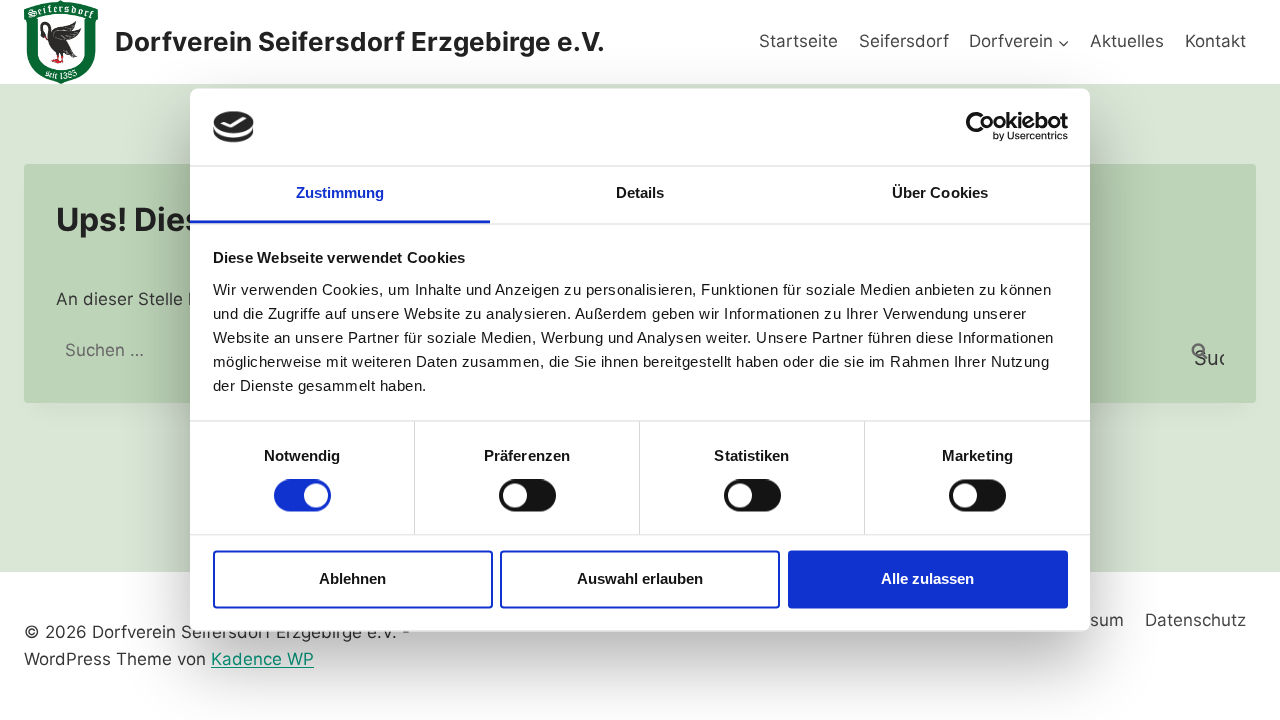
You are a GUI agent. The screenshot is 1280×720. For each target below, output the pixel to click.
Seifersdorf (904, 41)
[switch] (527, 496)
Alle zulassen (927, 578)
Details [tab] (640, 192)
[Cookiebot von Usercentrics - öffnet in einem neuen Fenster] (980, 127)
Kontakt (1215, 41)
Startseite (798, 41)
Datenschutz (1195, 620)
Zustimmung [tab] (340, 192)
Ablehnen (352, 578)
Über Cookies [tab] (940, 192)
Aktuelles (1127, 41)
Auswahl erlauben (640, 578)
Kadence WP (262, 659)
